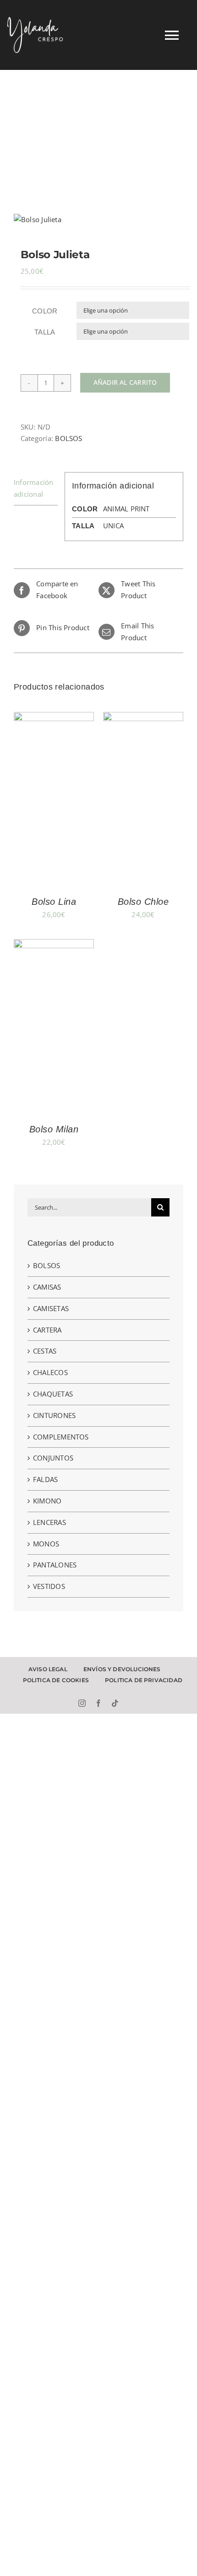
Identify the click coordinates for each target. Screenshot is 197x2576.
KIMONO (47, 1501)
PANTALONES (55, 1565)
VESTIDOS (49, 1586)
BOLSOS (68, 438)
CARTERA (47, 1330)
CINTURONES (54, 1415)
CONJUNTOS (53, 1458)
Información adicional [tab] (33, 488)
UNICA (113, 526)
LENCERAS (49, 1522)
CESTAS (45, 1351)
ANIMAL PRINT (126, 509)
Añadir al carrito (125, 382)
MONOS (46, 1544)
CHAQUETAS (53, 1394)
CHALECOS (50, 1372)
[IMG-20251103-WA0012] (98, 220)
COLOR (45, 311)
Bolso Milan (54, 1129)
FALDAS (45, 1479)
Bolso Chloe (143, 902)
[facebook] (98, 1703)
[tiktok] (115, 1703)
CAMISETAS (51, 1308)
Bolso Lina (54, 902)
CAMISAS (47, 1287)
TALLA (45, 332)
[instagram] (82, 1703)
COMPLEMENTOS (61, 1437)
